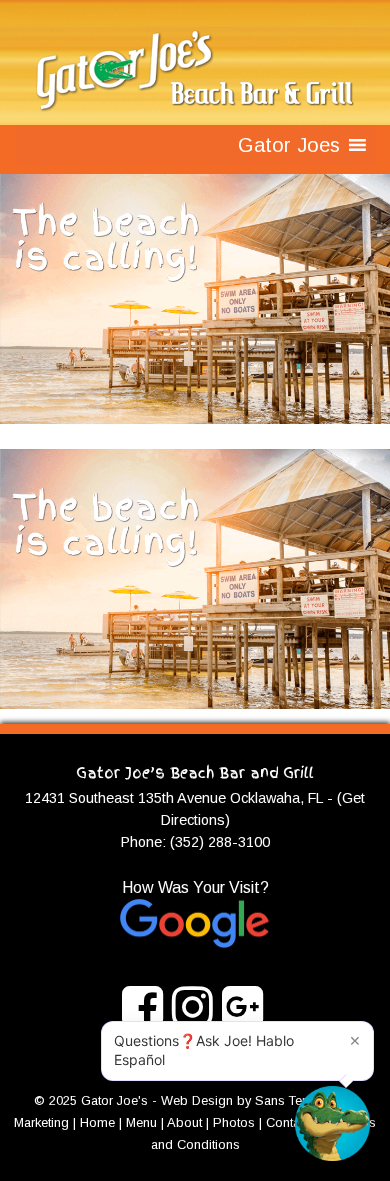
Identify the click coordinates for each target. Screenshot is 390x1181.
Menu (141, 1122)
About (184, 1122)
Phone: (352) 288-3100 (195, 842)
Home (97, 1122)
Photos (234, 1122)
